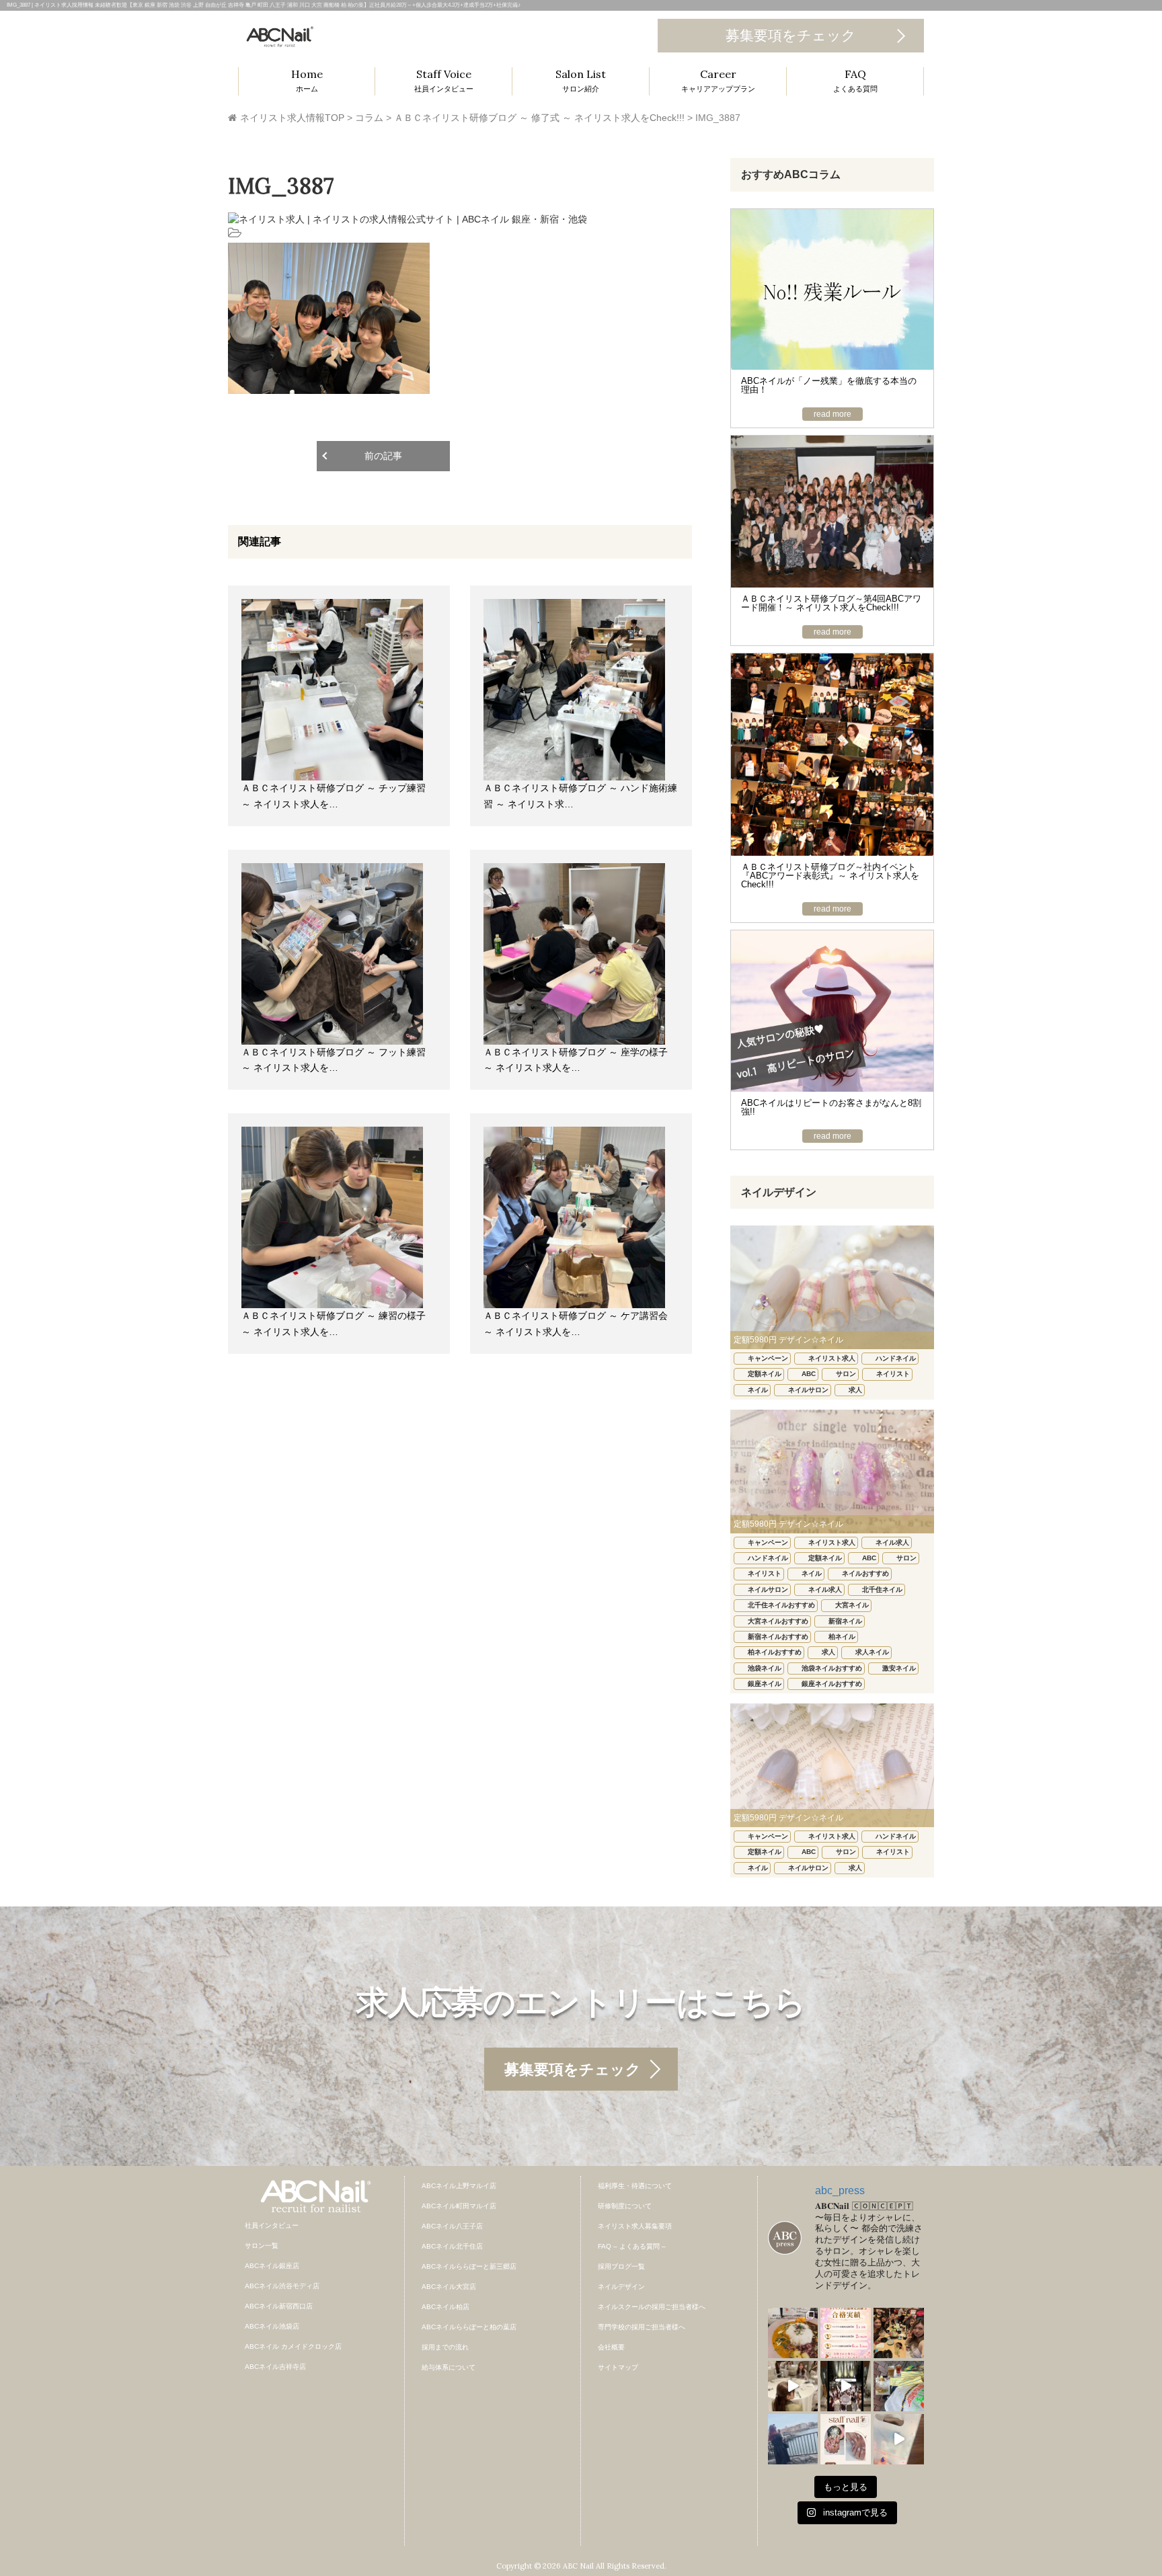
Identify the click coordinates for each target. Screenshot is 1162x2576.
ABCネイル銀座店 (272, 2266)
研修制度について (625, 2206)
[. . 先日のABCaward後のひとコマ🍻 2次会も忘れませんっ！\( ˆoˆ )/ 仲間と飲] (899, 2333)
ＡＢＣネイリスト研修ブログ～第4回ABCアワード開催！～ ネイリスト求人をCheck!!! (831, 603)
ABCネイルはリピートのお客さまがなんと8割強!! (831, 1107)
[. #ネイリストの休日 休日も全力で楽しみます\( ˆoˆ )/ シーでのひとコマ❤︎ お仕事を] (793, 2439)
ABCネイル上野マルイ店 (459, 2186)
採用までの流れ (445, 2347)
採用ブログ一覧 (621, 2266)
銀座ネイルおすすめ (832, 1684)
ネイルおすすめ (865, 1573)
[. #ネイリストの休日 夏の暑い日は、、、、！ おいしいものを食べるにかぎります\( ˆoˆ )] (793, 2333)
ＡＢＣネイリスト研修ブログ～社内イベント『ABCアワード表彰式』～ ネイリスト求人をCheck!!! (830, 876)
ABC (809, 1374)
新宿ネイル (845, 1621)
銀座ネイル (765, 1684)
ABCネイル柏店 (446, 2307)
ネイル (758, 1390)
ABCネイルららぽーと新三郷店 (469, 2266)
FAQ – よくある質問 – (632, 2246)
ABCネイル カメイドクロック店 (293, 2346)
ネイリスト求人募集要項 (635, 2226)
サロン (846, 1374)
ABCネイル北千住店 (452, 2246)
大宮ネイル (852, 1605)
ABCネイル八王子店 (452, 2226)
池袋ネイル (765, 1668)
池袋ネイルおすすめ (832, 1668)
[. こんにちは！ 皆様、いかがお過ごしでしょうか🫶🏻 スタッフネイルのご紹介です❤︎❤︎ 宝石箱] (846, 2439)
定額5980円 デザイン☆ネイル (788, 1340)
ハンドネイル (896, 1358)
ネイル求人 (892, 1542)
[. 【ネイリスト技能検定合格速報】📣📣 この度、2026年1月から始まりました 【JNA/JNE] (846, 2333)
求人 (855, 1390)
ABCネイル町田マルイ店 (459, 2206)
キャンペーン (768, 1358)
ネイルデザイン (621, 2287)
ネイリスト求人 (832, 1358)
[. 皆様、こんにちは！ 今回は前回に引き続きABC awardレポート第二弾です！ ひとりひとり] (793, 2386)
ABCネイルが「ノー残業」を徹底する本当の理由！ (829, 385)
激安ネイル (899, 1668)
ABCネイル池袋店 (272, 2326)
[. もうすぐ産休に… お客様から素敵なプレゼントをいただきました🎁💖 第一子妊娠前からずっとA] (899, 2439)
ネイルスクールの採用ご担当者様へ (652, 2307)
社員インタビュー (272, 2225)
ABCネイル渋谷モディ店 (282, 2286)
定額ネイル (765, 1374)
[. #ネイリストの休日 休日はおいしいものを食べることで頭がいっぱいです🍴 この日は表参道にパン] (899, 2386)
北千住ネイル (882, 1589)
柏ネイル (842, 1637)
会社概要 (611, 2347)
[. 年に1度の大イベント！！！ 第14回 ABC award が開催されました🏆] (846, 2386)
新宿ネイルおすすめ (778, 1637)
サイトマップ (618, 2367)
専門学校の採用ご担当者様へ (642, 2327)
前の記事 (383, 456)
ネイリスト (893, 1374)
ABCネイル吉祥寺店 (275, 2367)
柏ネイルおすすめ (775, 1652)
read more (832, 414)
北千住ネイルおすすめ (781, 1605)
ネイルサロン (808, 1390)
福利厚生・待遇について (635, 2186)
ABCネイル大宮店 (449, 2287)
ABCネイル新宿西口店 (279, 2306)
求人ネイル (872, 1652)
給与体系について (449, 2367)
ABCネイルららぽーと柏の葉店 (469, 2327)
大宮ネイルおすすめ (778, 1621)
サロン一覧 (262, 2246)
